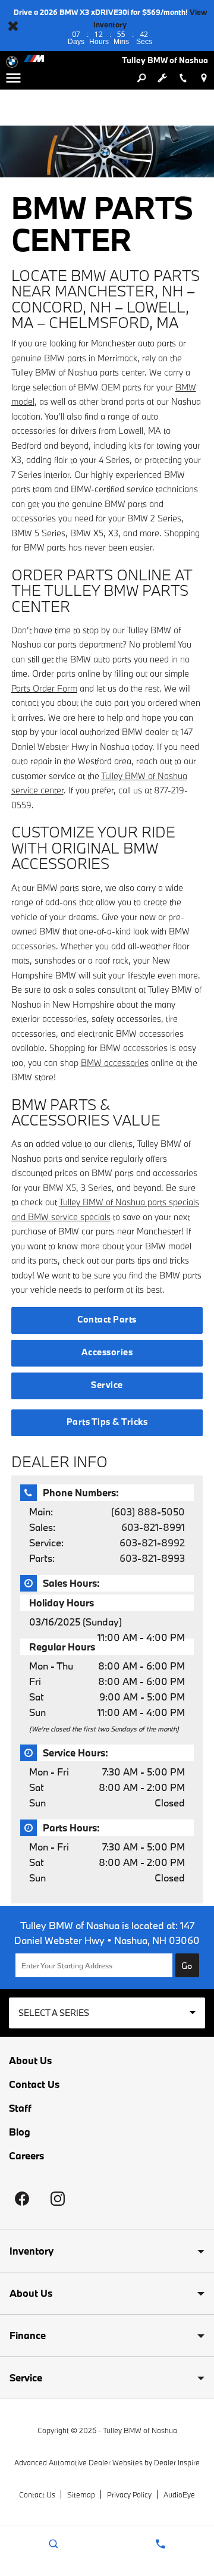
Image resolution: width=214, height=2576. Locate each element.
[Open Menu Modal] (13, 78)
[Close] (13, 26)
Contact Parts (107, 1319)
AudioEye (179, 2494)
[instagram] (58, 2199)
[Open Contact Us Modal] (160, 2544)
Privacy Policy (129, 2494)
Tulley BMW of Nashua (140, 2430)
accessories (34, 946)
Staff (20, 2108)
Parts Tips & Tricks (107, 1422)
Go (187, 1966)
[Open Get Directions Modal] (204, 78)
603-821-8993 (152, 1558)
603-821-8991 (153, 1527)
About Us (30, 2061)
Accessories (107, 1352)
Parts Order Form (44, 688)
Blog (20, 2132)
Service (107, 1385)
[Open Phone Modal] (183, 78)
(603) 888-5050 (148, 1511)
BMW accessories (115, 1063)
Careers (26, 2156)
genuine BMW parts (49, 358)
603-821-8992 (152, 1542)
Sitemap (81, 2494)
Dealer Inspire (177, 2462)
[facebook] (22, 2199)
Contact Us (34, 2084)
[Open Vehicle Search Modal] (141, 78)
